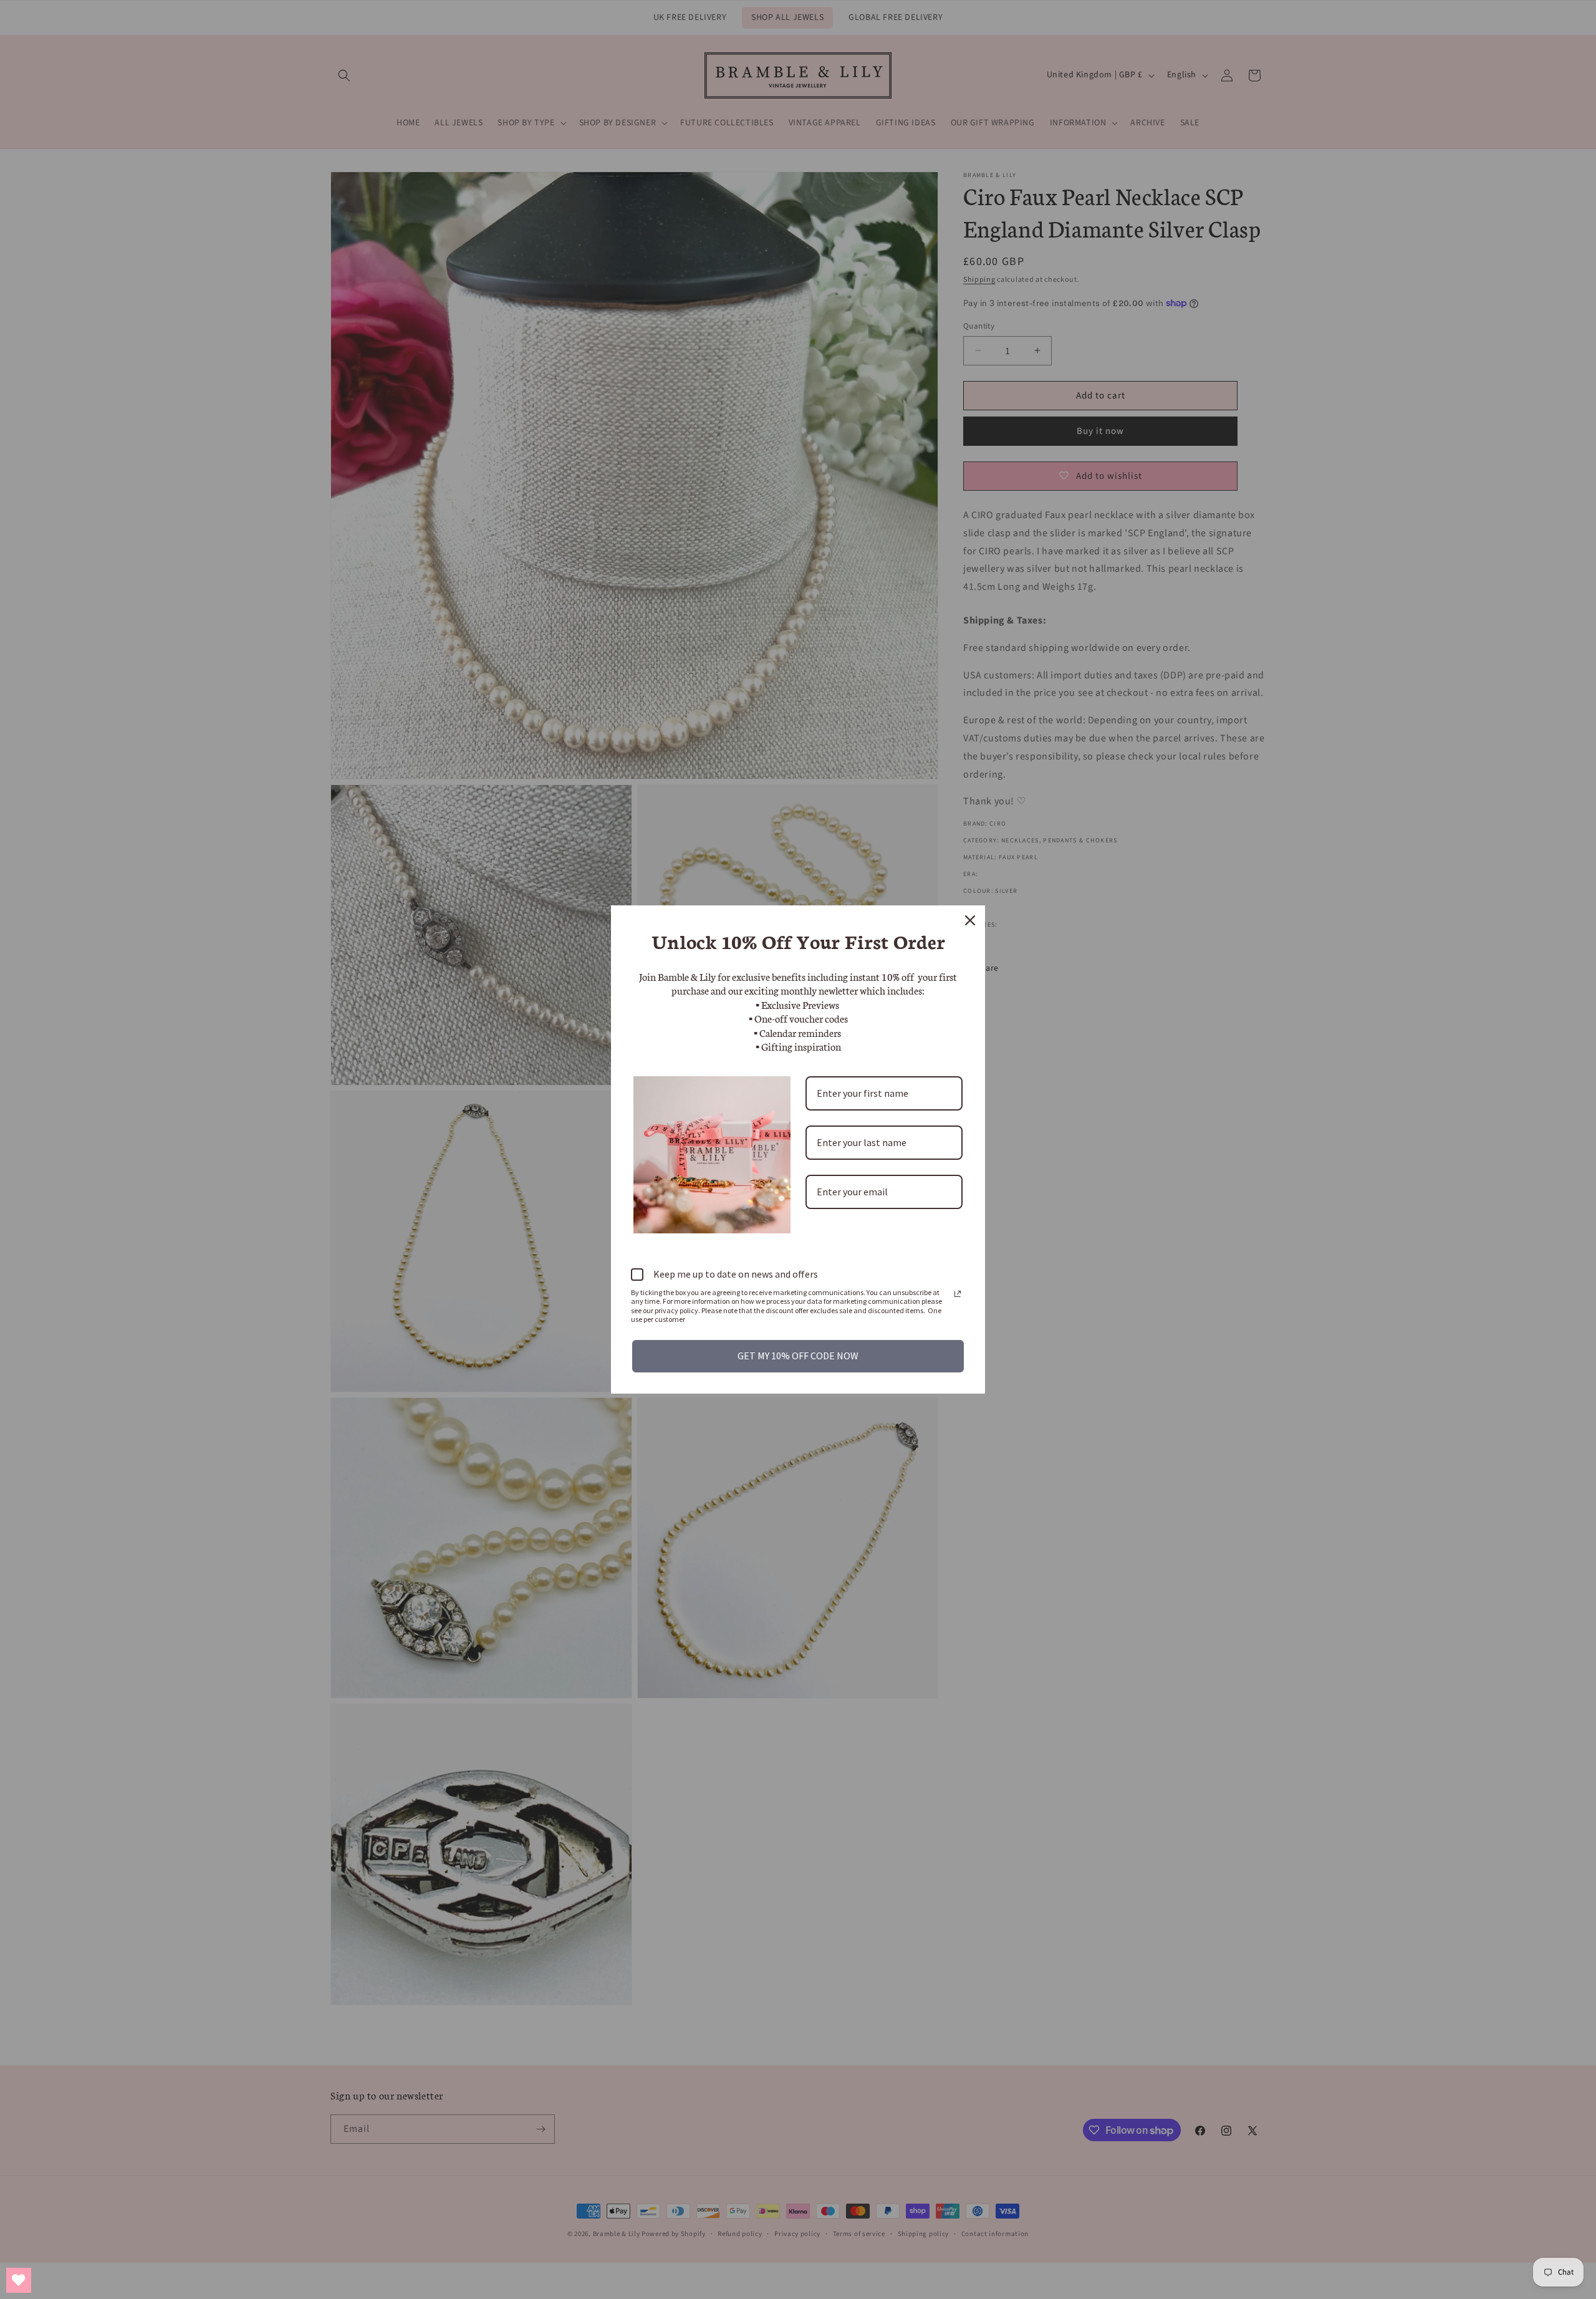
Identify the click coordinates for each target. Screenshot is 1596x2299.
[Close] (970, 920)
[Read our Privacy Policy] (958, 1294)
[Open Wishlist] (19, 2280)
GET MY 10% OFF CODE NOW (798, 1356)
